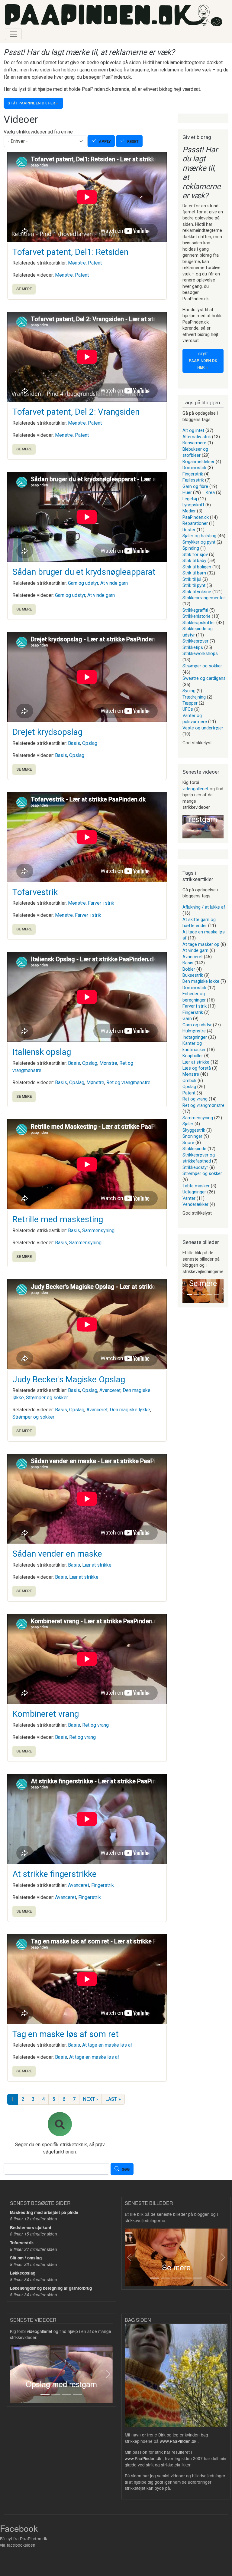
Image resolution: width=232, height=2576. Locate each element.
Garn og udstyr (83, 583)
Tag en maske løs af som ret (66, 2034)
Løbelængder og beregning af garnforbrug (51, 2288)
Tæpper (190, 703)
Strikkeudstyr (195, 1167)
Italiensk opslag (42, 1052)
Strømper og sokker (47, 1398)
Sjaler (188, 1124)
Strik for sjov (195, 554)
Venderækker (195, 1204)
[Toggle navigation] (13, 34)
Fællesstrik (193, 480)
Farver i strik (101, 903)
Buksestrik (193, 975)
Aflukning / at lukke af (204, 907)
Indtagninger (195, 1037)
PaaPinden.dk (196, 517)
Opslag (90, 743)
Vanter (189, 1198)
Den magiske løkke (130, 1410)
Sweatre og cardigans (204, 678)
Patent (95, 263)
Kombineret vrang (46, 1714)
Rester (189, 530)
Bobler (189, 969)
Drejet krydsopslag (47, 732)
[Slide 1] (190, 830)
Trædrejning (194, 697)
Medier (189, 511)
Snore (188, 1143)
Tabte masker (196, 1186)
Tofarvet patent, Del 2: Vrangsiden (76, 412)
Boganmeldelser (198, 462)
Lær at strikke (97, 1565)
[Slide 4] (216, 830)
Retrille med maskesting (58, 1219)
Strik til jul (192, 579)
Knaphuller (193, 1056)
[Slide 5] (217, 1294)
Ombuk (189, 1081)
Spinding (191, 548)
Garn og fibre (195, 486)
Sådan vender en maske (57, 1554)
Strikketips (193, 647)
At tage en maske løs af (107, 2045)
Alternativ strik (197, 437)
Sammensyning (98, 1230)
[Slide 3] (207, 830)
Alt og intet (193, 430)
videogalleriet (195, 789)
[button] (182, 827)
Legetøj (190, 499)
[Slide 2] (199, 830)
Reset (133, 141)
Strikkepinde (194, 1149)
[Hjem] (114, 15)
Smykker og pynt (199, 542)
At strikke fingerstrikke (55, 1874)
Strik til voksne (197, 592)
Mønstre (77, 263)
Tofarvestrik (35, 892)
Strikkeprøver (195, 641)
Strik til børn (194, 573)
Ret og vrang (95, 1725)
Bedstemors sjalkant (31, 2227)
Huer (187, 492)
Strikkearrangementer (204, 598)
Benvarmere (194, 443)
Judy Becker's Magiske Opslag (69, 1379)
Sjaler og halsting (199, 536)
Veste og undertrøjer (203, 728)
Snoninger (192, 1136)
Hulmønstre (194, 1031)
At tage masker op (201, 944)
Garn (187, 1018)
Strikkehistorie (197, 616)
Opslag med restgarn (61, 2384)
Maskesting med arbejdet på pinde (44, 2212)
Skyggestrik (194, 1130)
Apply (105, 141)
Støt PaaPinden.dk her (31, 103)
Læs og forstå (197, 1068)
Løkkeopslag (23, 2273)
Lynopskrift (193, 505)
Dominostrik (194, 468)
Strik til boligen (197, 567)
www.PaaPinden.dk (178, 2441)
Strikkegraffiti (195, 610)
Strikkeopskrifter (199, 623)
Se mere (24, 289)
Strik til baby (194, 561)
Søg (126, 2170)
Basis (74, 743)
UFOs (188, 709)
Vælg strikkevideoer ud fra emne (38, 132)
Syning (189, 691)
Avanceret (110, 1390)
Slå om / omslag (26, 2258)
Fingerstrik (103, 1885)
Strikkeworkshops (200, 653)
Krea (210, 492)
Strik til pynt (194, 585)
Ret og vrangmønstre (128, 1082)
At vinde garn (114, 583)
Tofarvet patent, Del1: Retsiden (70, 252)
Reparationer (195, 523)
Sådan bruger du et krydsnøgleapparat (84, 572)
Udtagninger (194, 1192)
